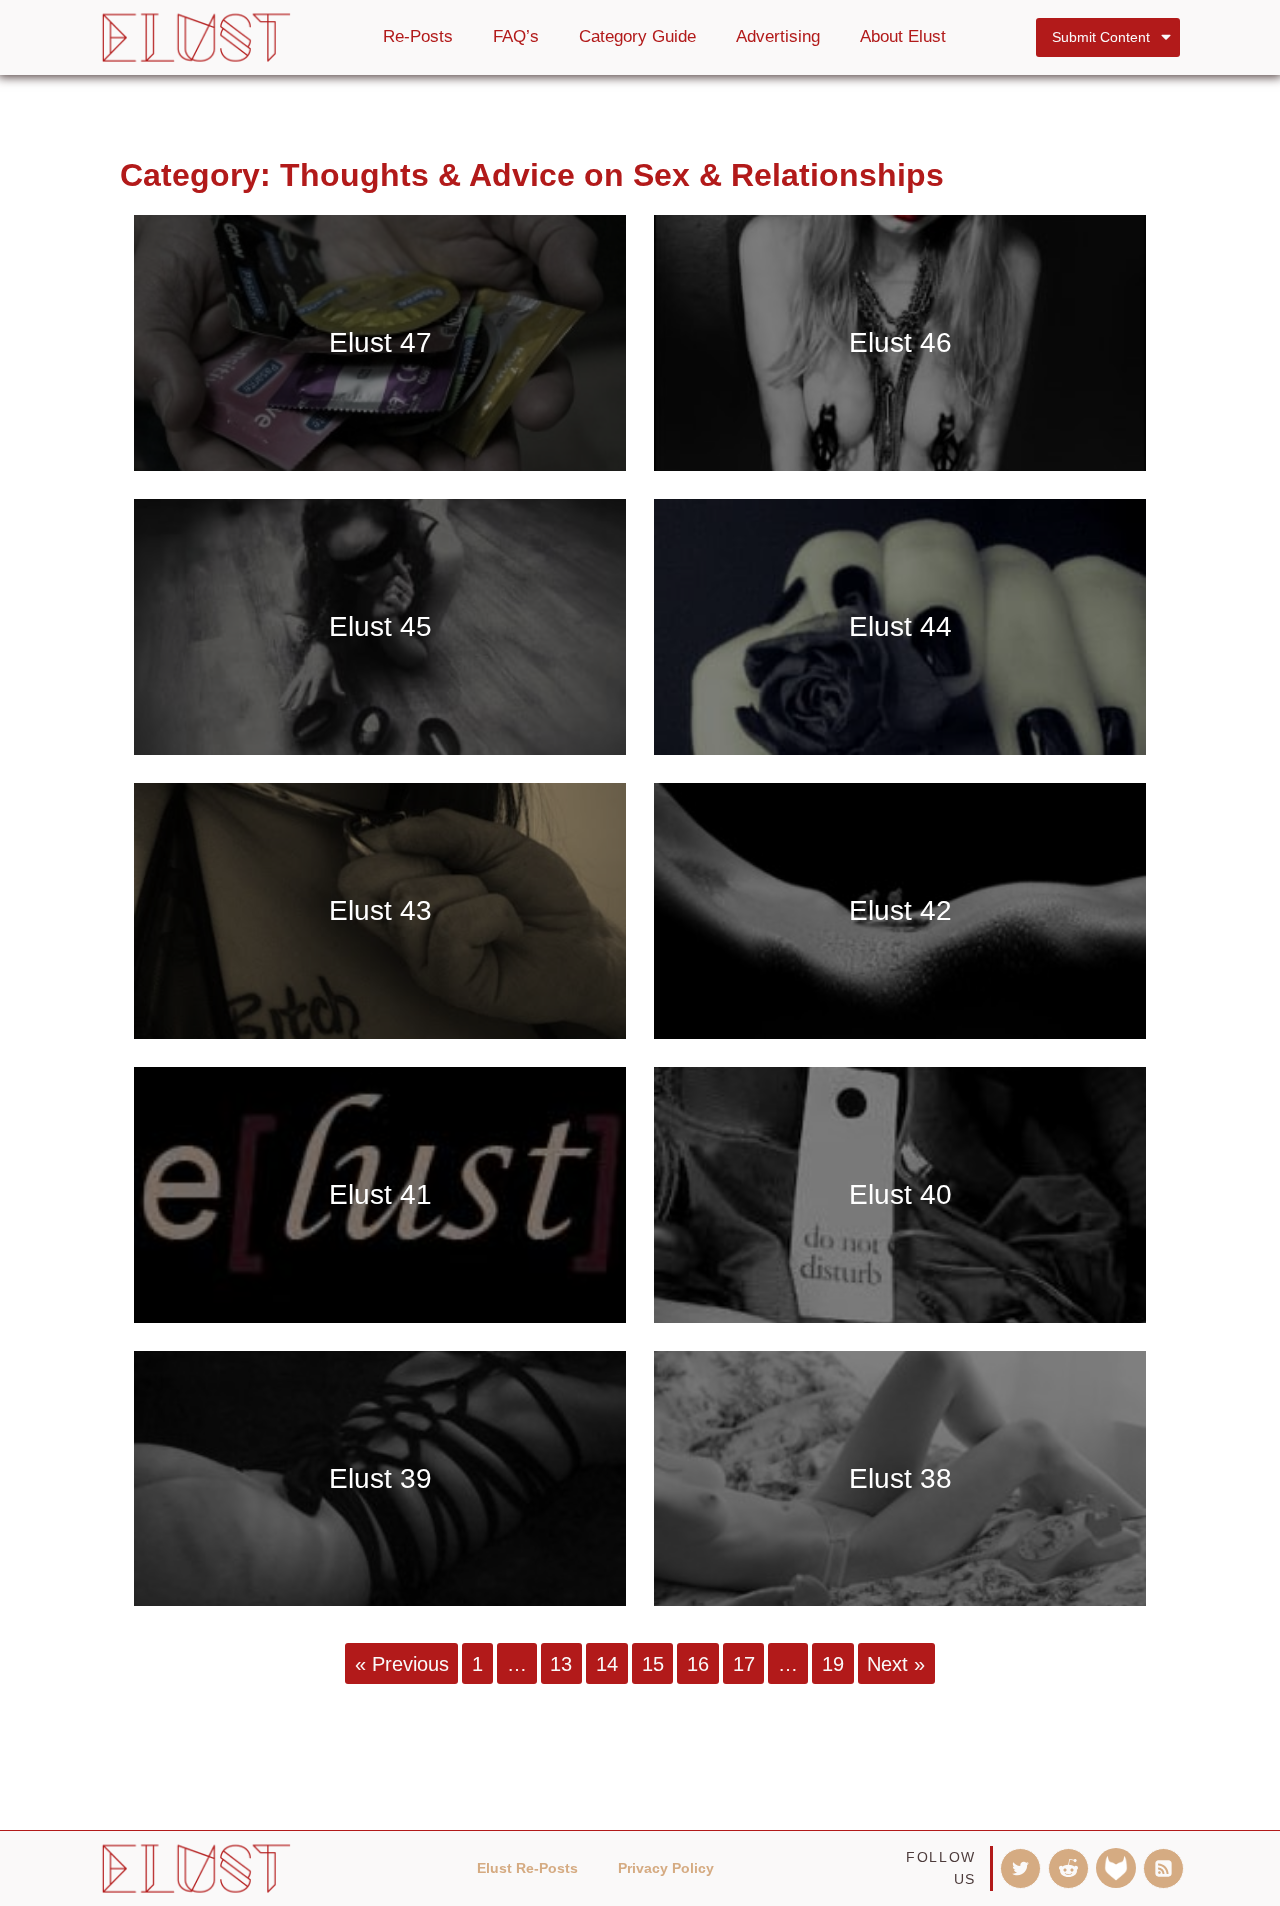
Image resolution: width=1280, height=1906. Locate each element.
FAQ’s (516, 36)
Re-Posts (418, 36)
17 (744, 1663)
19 (833, 1663)
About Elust (903, 36)
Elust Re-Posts (527, 1868)
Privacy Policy (666, 1868)
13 (561, 1663)
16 (698, 1663)
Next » (896, 1663)
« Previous (402, 1663)
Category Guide (637, 36)
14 (607, 1663)
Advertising (778, 36)
